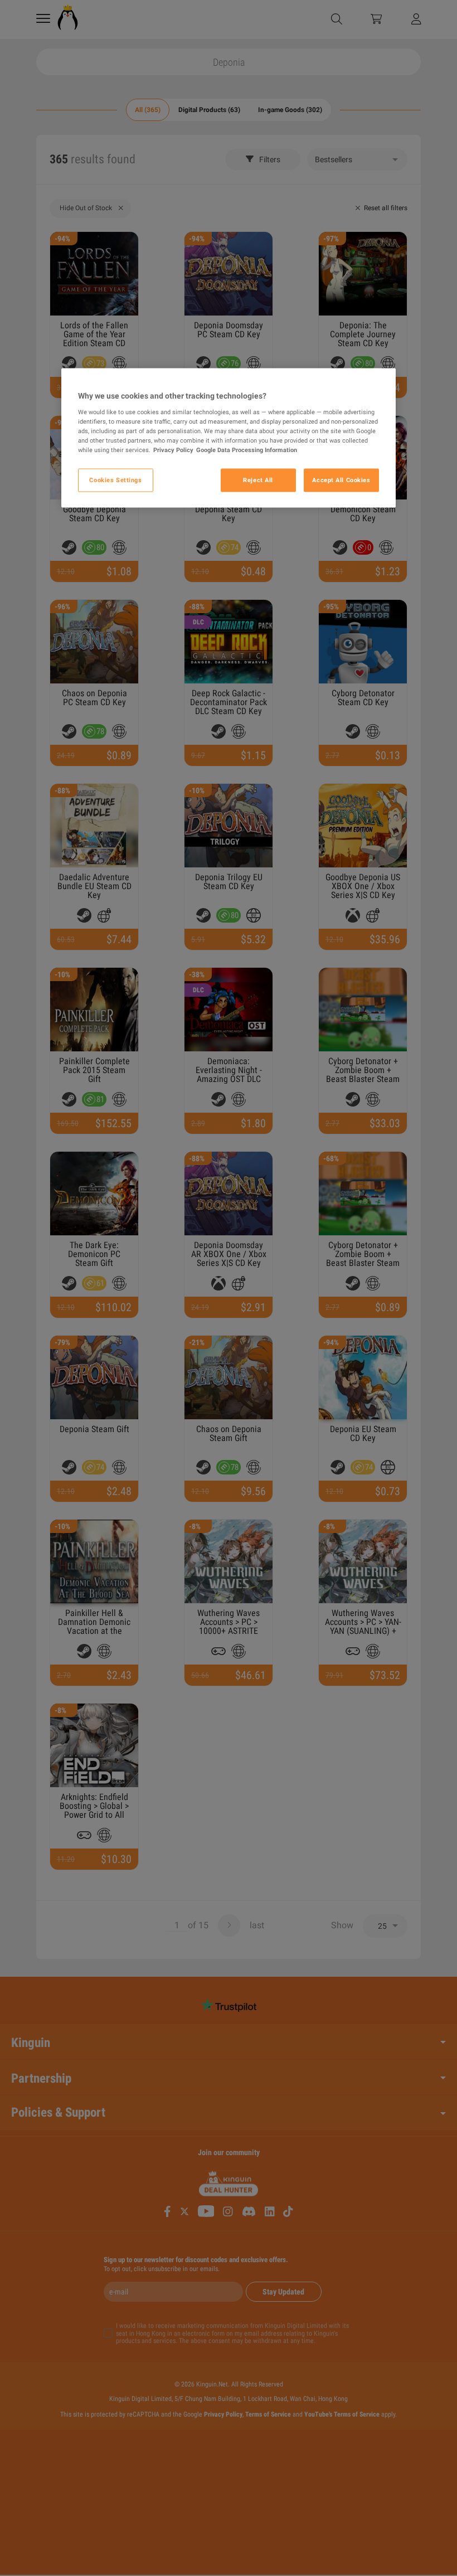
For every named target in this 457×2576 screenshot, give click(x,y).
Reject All (258, 480)
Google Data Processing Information (247, 450)
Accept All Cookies (341, 480)
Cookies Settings (115, 480)
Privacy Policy (173, 450)
